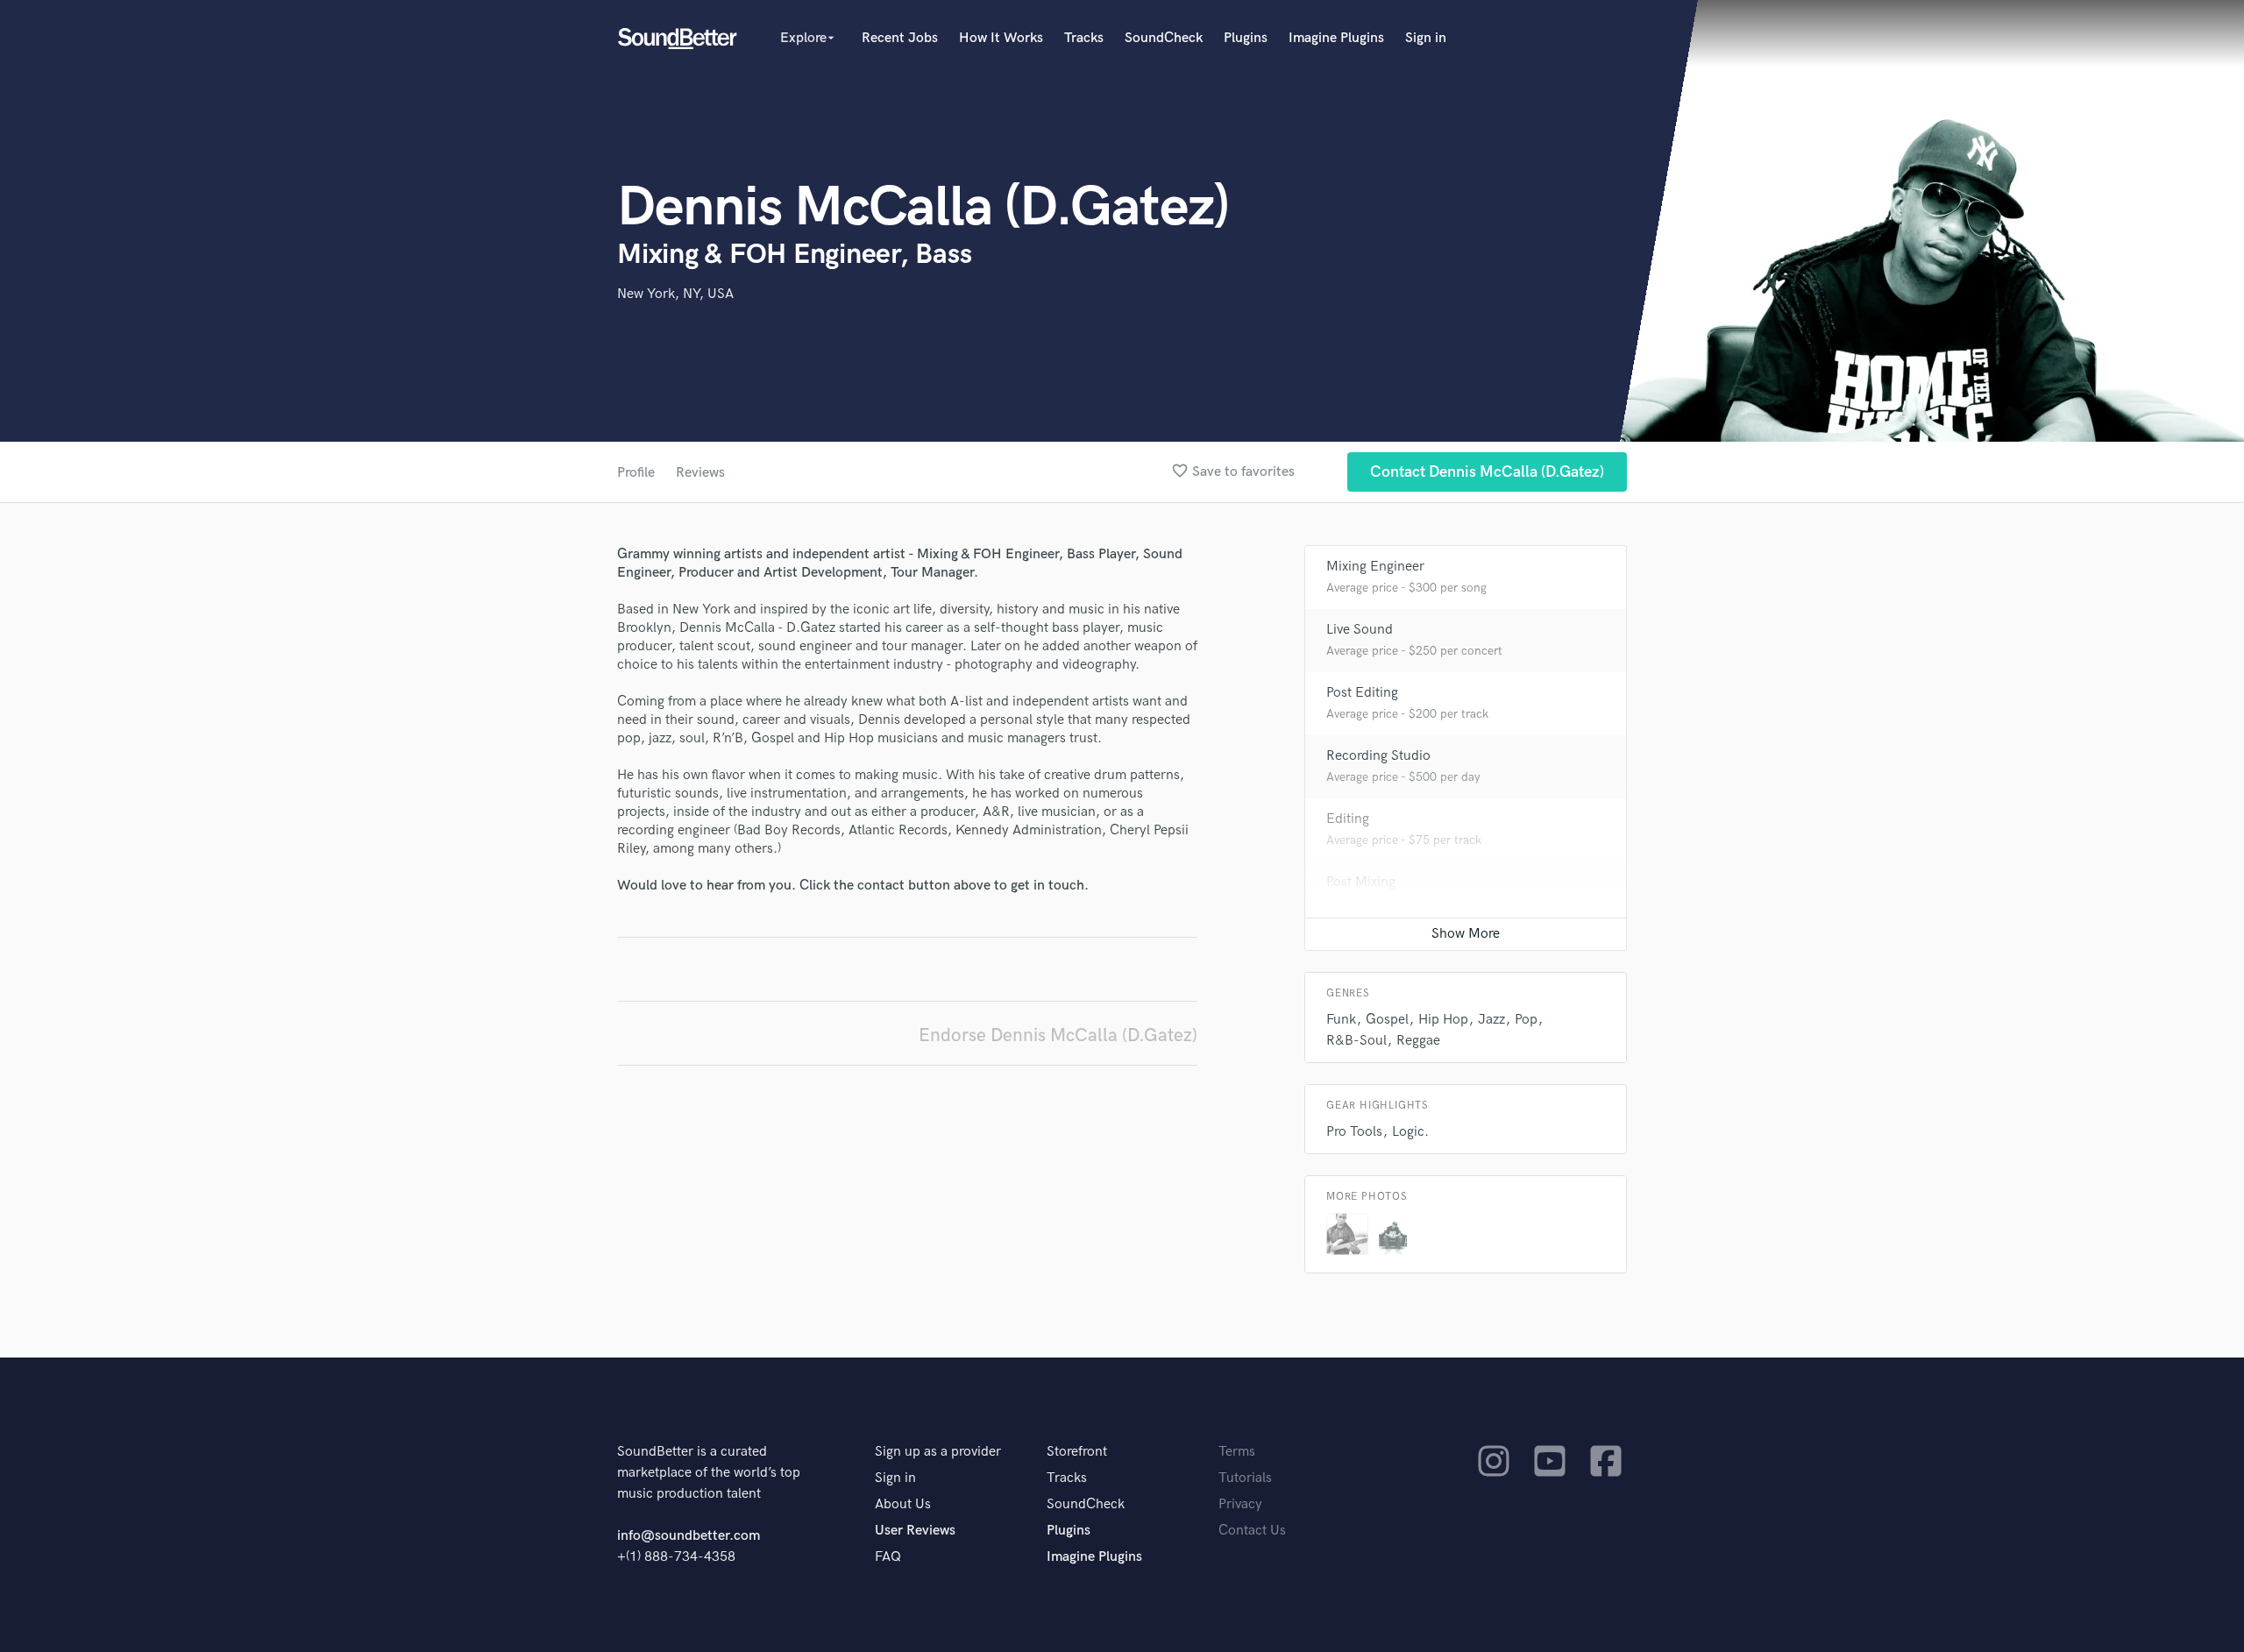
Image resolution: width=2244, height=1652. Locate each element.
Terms (1237, 1452)
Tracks (1084, 38)
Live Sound (1360, 630)
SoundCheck (1164, 38)
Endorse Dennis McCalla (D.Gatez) (1058, 1035)
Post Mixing (1361, 882)
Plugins (1246, 38)
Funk (1341, 1020)
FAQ (888, 1557)
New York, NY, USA (675, 294)
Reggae (1418, 1041)
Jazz (1491, 1020)
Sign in (1426, 38)
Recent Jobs (900, 38)
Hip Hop (1443, 1020)
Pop (1526, 1020)
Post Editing (1362, 693)
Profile (636, 473)
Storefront (1077, 1452)
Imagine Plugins (1336, 38)
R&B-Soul (1356, 1041)
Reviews (700, 473)
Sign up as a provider (938, 1452)
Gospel (1387, 1020)
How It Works (1001, 38)
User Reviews (915, 1531)
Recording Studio (1378, 756)
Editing (1348, 819)
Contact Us (1252, 1531)
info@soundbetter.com (689, 1536)
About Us (903, 1504)
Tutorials (1245, 1478)
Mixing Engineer (1375, 567)
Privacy (1240, 1504)
